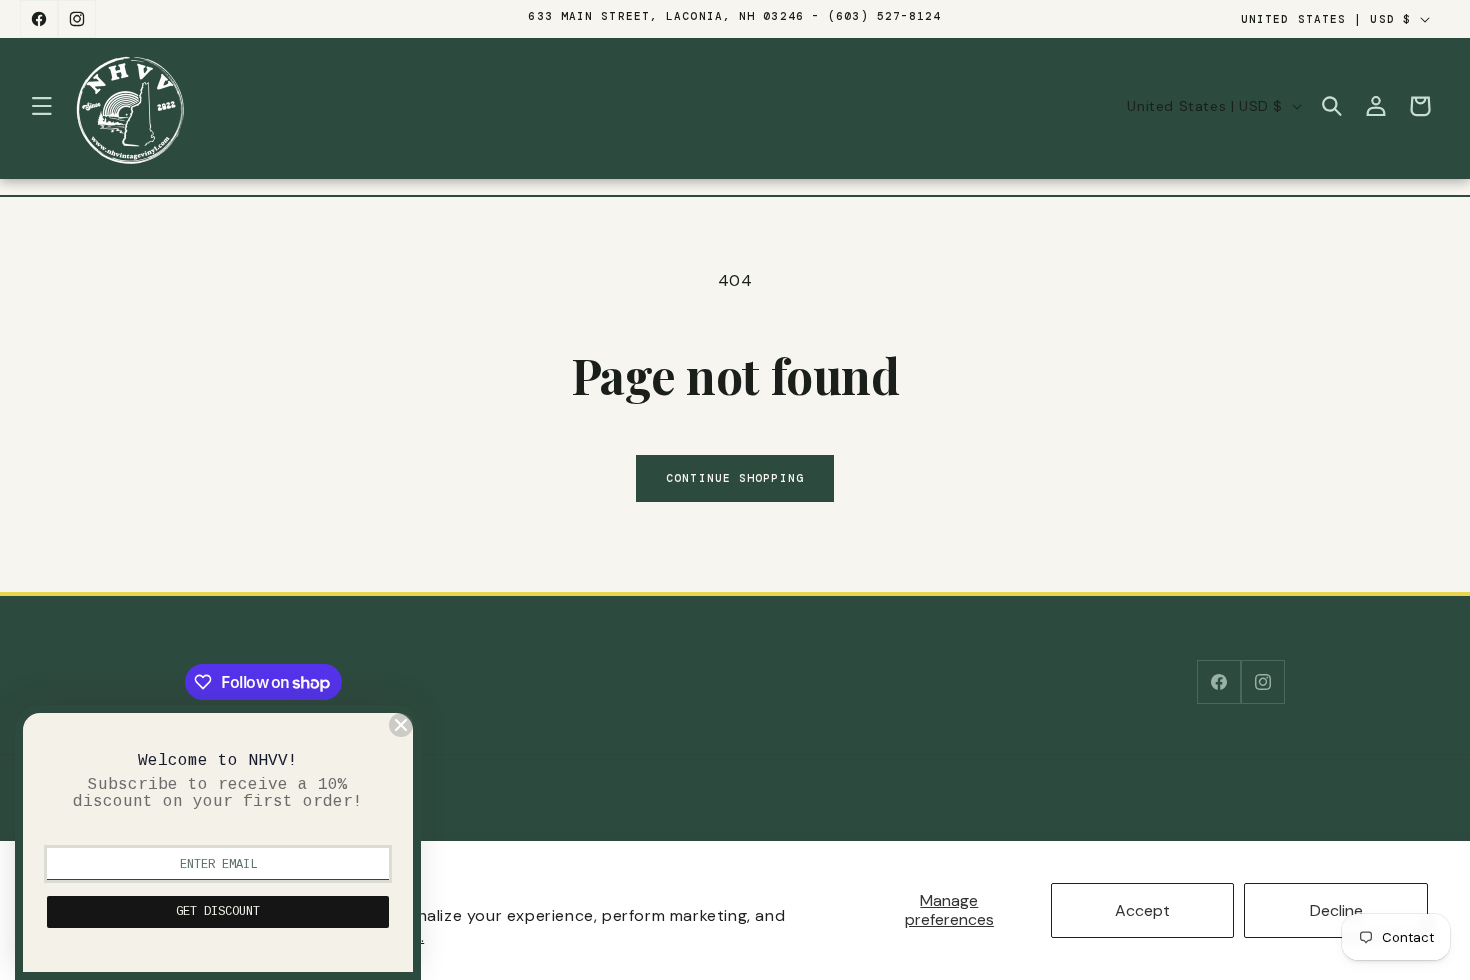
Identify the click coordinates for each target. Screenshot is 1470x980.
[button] (42, 106)
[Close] (401, 725)
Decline (1336, 910)
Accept (1142, 910)
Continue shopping (735, 478)
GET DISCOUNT (218, 912)
